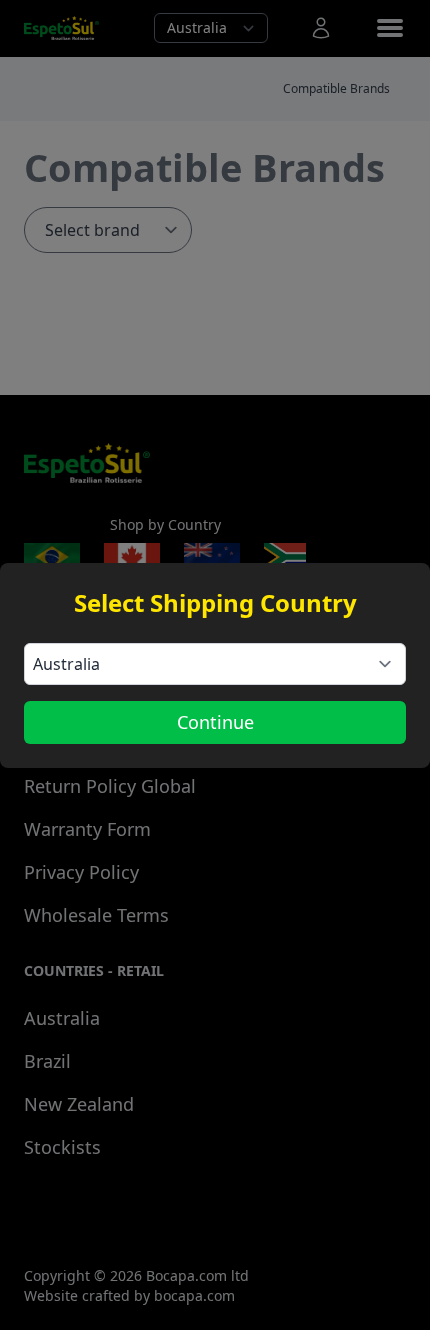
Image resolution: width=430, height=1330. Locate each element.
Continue (215, 722)
